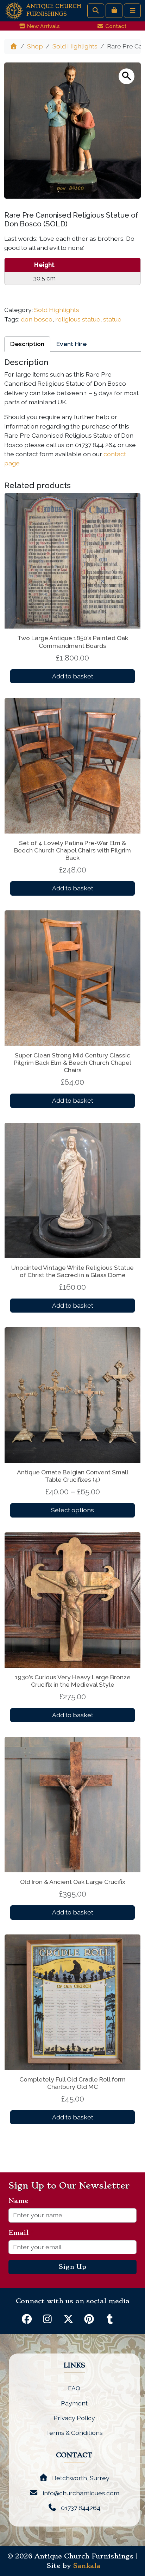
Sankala (87, 2566)
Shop (35, 46)
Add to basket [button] (73, 676)
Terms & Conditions (74, 2433)
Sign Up (72, 2267)
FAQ (74, 2388)
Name (21, 2201)
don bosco (37, 319)
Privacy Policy (74, 2418)
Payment (74, 2403)
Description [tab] (27, 344)
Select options (72, 1510)
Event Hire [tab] (71, 344)
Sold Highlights (75, 46)
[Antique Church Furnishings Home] (14, 10)
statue (112, 319)
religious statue (78, 319)
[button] (127, 76)
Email (21, 2233)
